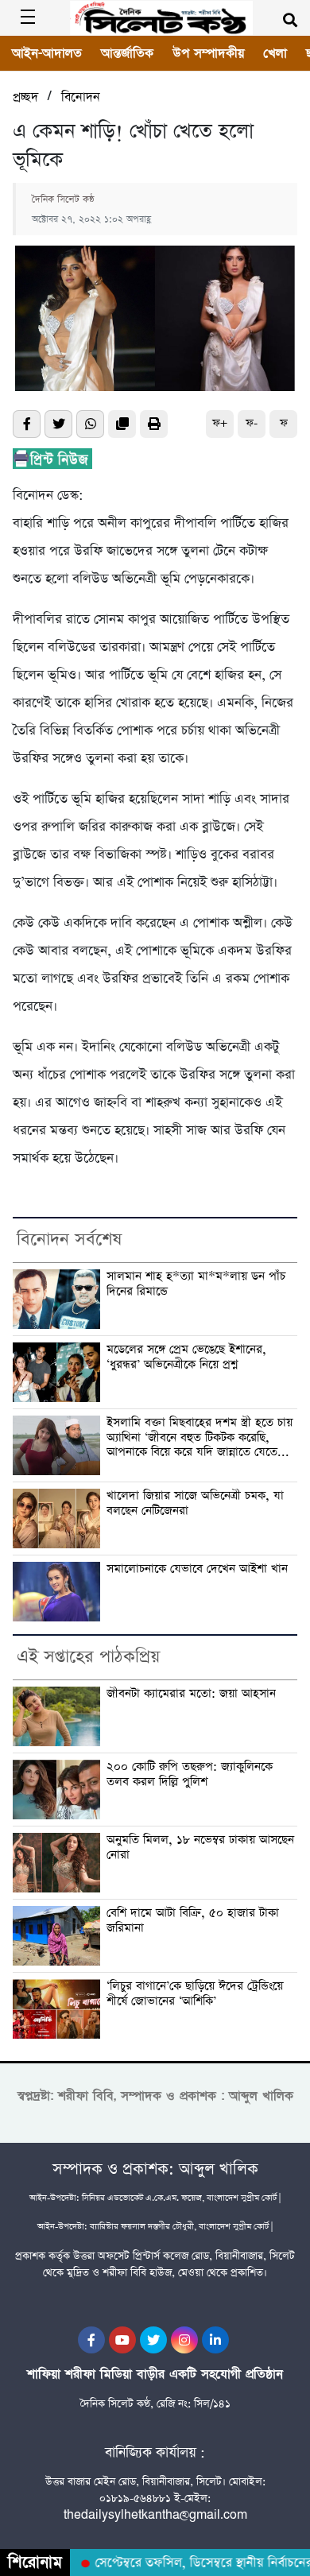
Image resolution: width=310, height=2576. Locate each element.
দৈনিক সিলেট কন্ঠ (63, 199)
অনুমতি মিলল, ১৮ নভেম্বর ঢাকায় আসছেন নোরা (200, 1848)
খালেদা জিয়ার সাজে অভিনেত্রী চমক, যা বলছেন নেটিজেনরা (195, 1503)
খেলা (275, 53)
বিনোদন (81, 97)
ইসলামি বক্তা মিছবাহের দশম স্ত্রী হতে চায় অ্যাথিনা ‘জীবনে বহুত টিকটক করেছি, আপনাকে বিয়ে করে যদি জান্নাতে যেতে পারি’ (200, 1438)
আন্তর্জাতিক (127, 53)
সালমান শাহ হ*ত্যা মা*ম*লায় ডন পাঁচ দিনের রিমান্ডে (196, 1284)
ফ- (252, 423)
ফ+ (220, 423)
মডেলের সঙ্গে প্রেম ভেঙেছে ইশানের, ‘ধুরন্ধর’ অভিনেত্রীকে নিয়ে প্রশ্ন (186, 1357)
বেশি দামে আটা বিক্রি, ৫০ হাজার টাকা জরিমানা (193, 1921)
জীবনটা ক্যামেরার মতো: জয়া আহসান (191, 1694)
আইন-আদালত (47, 53)
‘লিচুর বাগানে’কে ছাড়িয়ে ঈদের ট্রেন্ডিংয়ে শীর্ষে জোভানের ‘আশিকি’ (195, 1994)
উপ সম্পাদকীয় (208, 53)
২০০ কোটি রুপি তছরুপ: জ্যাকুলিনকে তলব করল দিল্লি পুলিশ (190, 1774)
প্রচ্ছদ (25, 97)
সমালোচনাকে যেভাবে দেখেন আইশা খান (197, 1569)
